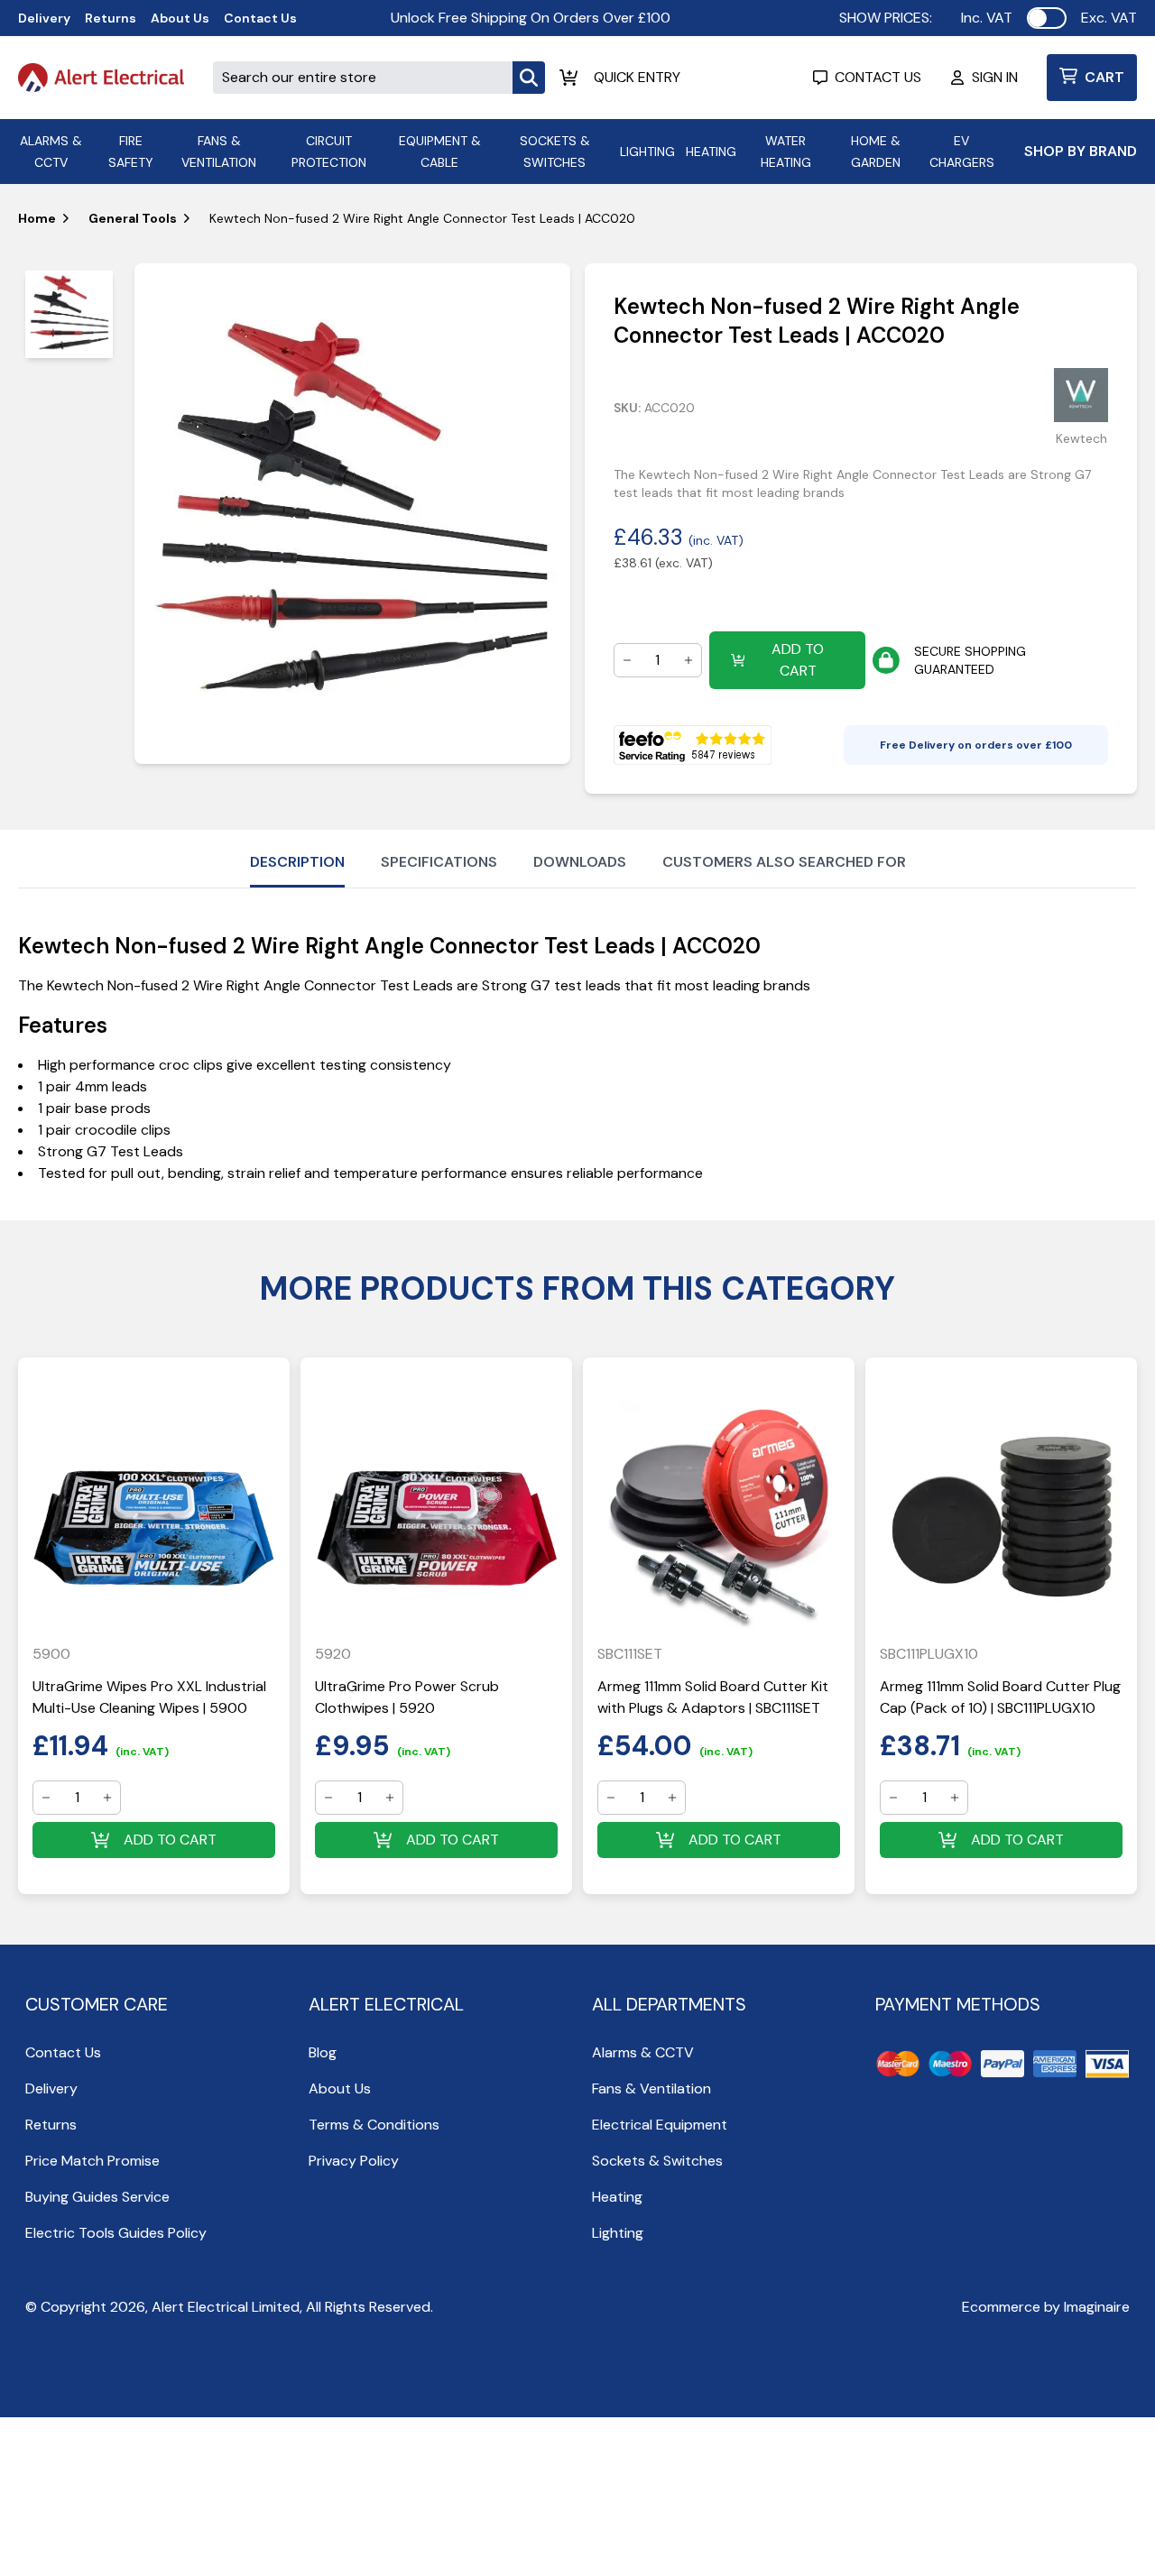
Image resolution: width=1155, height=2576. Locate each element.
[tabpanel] (352, 514)
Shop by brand (1081, 151)
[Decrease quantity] (627, 660)
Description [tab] (297, 862)
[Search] (529, 78)
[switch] (1047, 18)
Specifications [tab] (439, 862)
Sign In (995, 77)
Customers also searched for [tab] (784, 862)
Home (37, 218)
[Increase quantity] (688, 660)
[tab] (69, 314)
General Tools (133, 218)
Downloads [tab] (580, 862)
